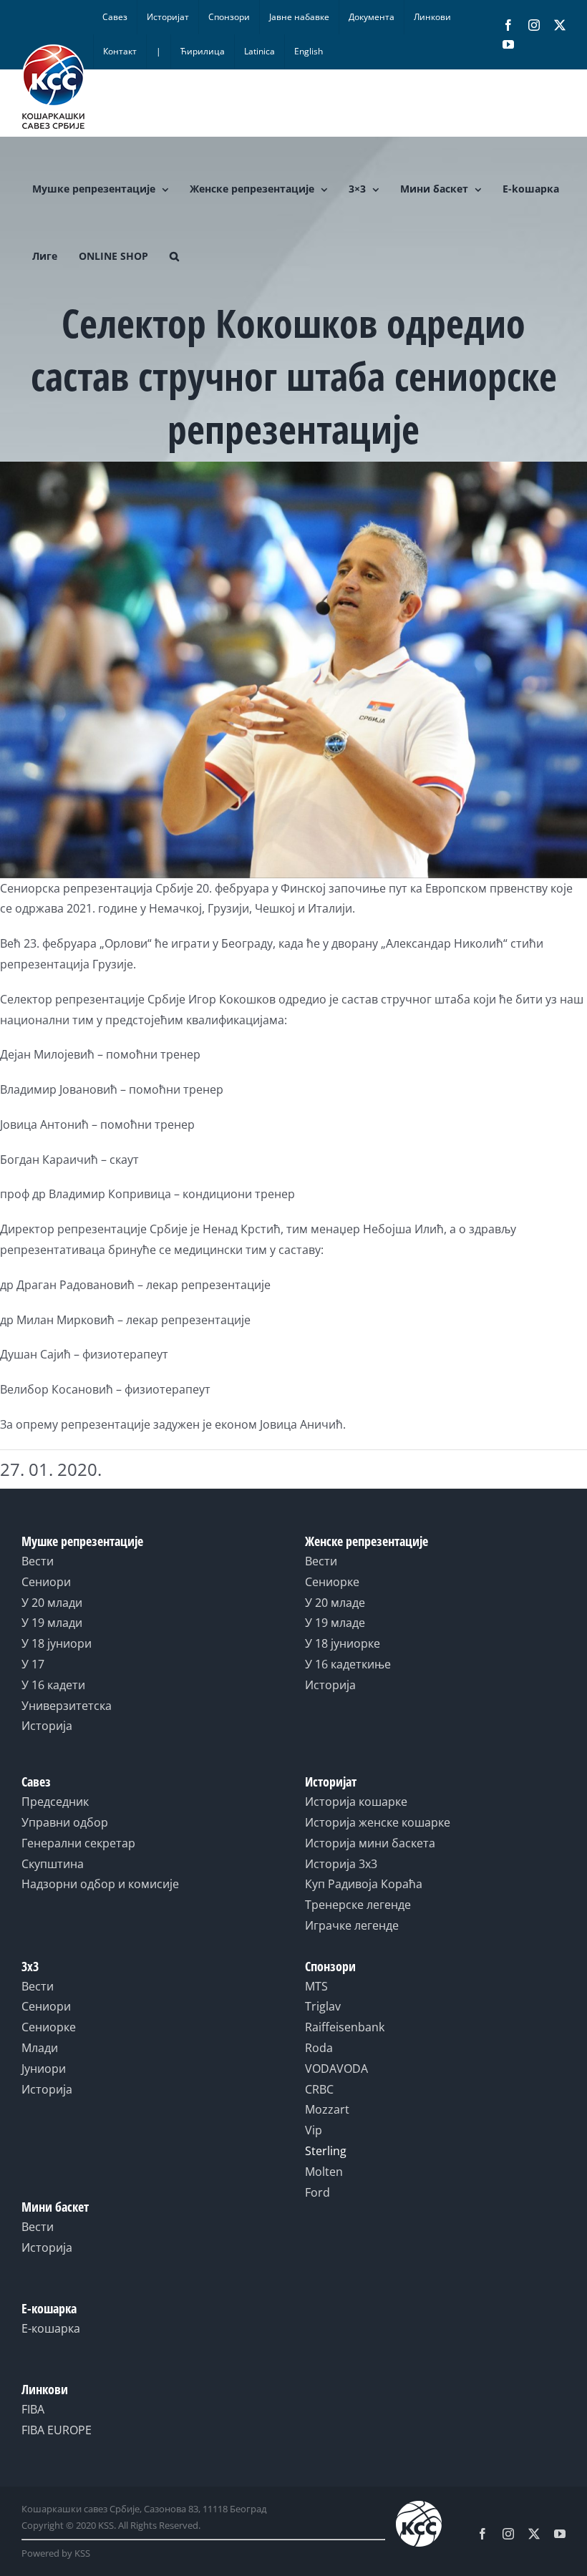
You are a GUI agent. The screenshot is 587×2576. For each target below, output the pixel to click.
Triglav (323, 2006)
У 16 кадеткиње (348, 1664)
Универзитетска (67, 1706)
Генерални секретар (78, 1843)
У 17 (33, 1664)
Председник (55, 1802)
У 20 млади (52, 1603)
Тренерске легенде (358, 1905)
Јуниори (44, 2069)
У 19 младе (335, 1623)
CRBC (319, 2089)
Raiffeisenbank (345, 2027)
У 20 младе (335, 1603)
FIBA (33, 2409)
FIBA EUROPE (57, 2430)
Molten (324, 2172)
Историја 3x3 (341, 1864)
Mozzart (327, 2109)
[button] (174, 256)
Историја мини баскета (370, 1843)
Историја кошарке (356, 1802)
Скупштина (53, 1864)
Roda (319, 2048)
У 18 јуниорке (343, 1643)
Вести (38, 1561)
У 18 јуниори (57, 1643)
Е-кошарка (51, 2328)
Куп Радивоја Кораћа (364, 1884)
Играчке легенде (352, 1925)
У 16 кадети (53, 1685)
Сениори (46, 1582)
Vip (314, 2130)
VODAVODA (336, 2069)
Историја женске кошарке (378, 1822)
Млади (40, 2048)
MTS (316, 1986)
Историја (47, 1726)
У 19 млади (52, 1623)
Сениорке (332, 1582)
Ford (317, 2192)
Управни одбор (65, 1822)
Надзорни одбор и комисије (100, 1884)
